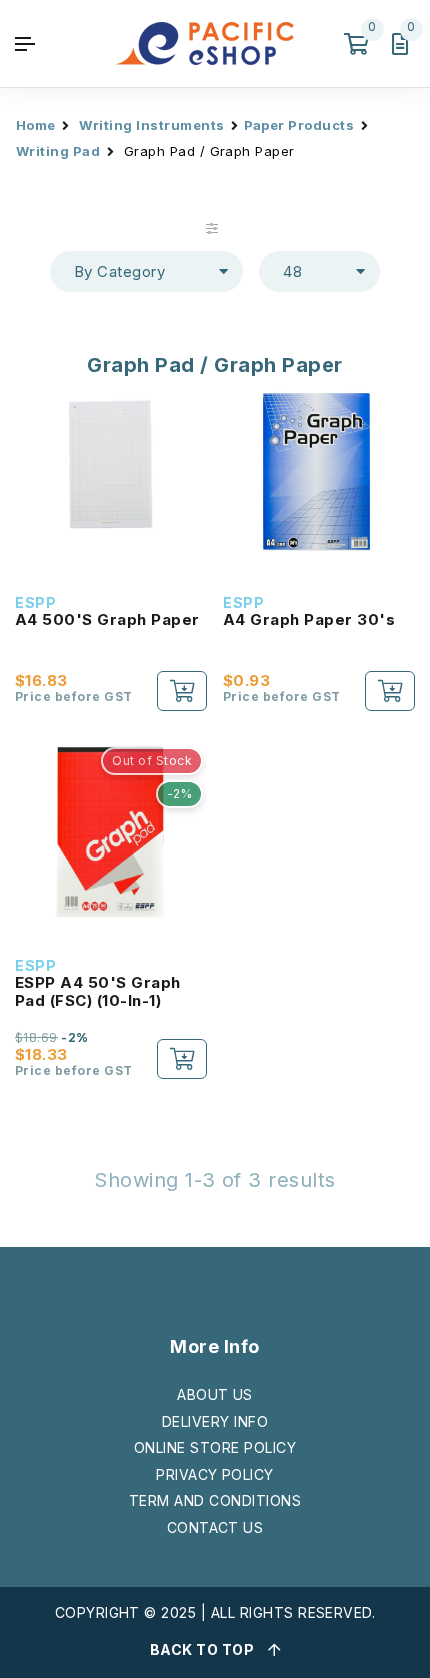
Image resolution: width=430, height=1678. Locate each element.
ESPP (35, 602)
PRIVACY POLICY (215, 1474)
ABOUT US (215, 1394)
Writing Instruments (151, 125)
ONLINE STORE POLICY (215, 1447)
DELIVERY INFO (215, 1421)
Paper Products (299, 125)
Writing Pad (58, 151)
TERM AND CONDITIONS (215, 1500)
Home (36, 125)
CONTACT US (215, 1527)
